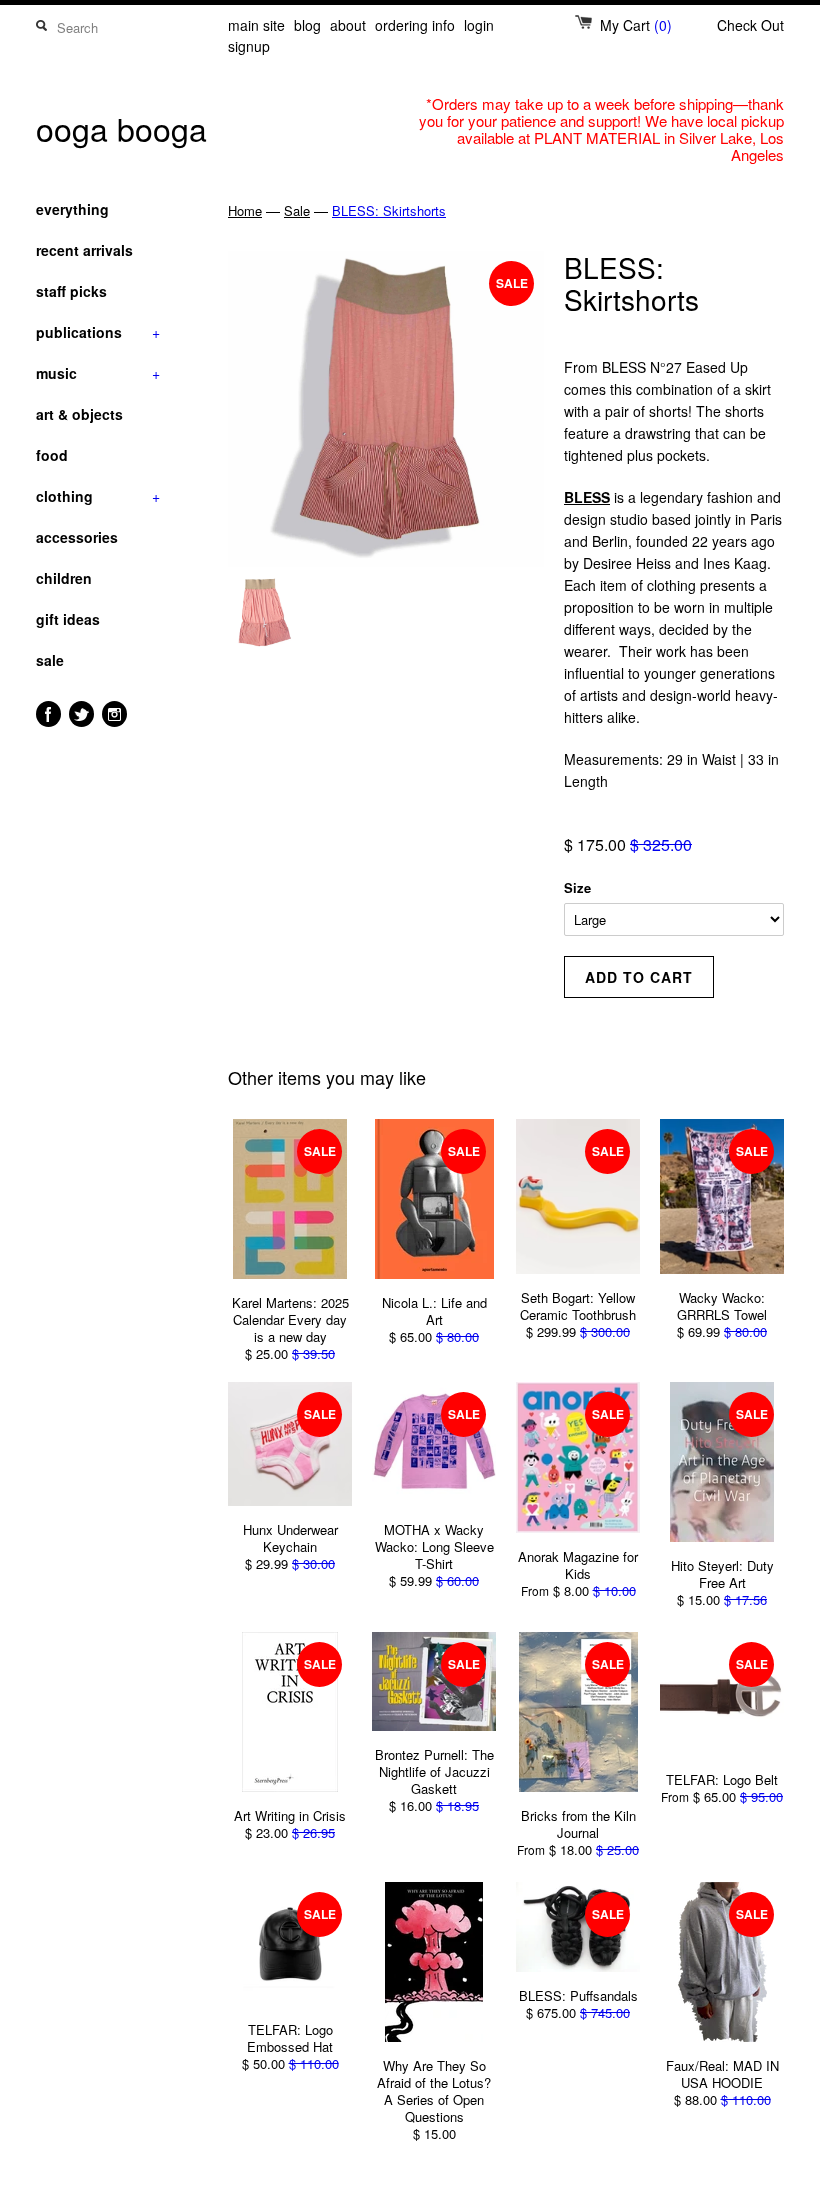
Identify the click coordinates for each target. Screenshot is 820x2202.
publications (98, 332)
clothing (98, 496)
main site (256, 25)
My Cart (636, 25)
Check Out (750, 25)
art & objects (79, 414)
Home (245, 210)
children (64, 578)
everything (72, 209)
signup (249, 46)
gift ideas (68, 619)
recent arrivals (84, 250)
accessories (77, 537)
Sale (297, 210)
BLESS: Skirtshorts (389, 210)
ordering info (415, 25)
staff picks (71, 291)
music (98, 373)
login (479, 25)
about (348, 25)
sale (50, 660)
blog (307, 25)
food (52, 455)
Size (577, 887)
